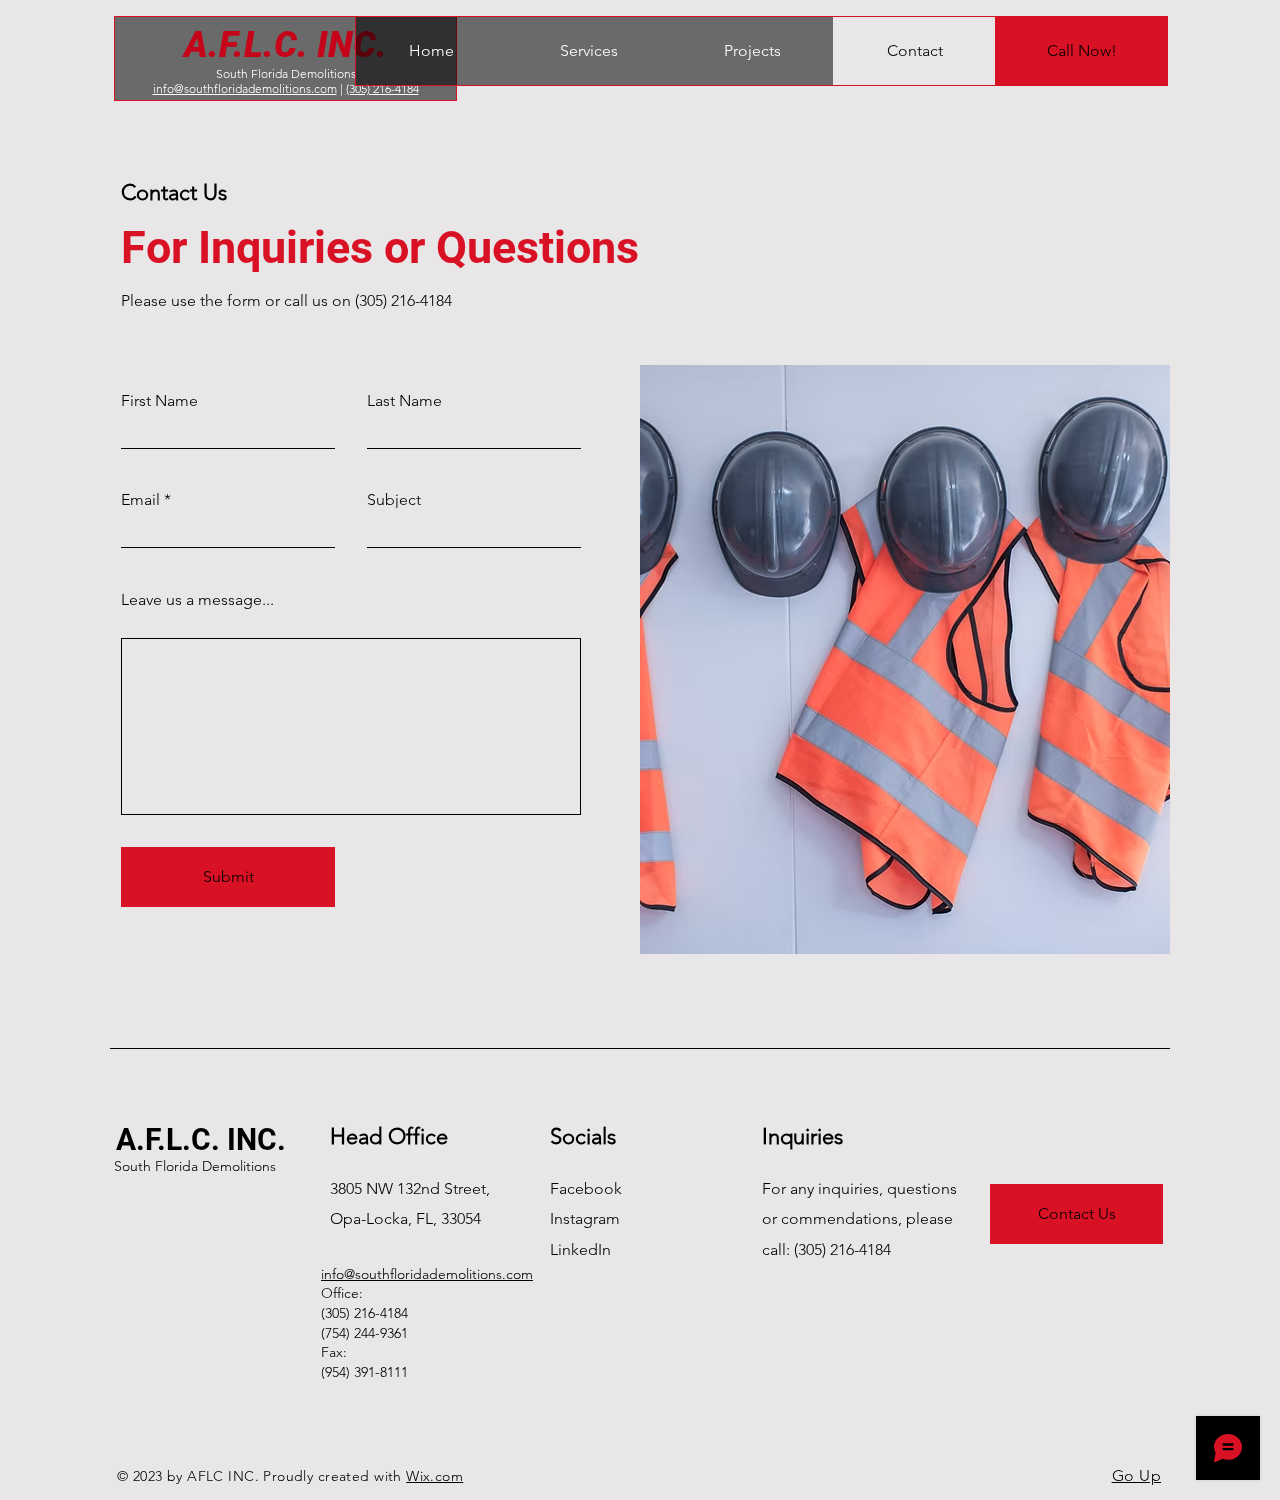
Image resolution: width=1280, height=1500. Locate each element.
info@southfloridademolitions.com (245, 88)
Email (140, 500)
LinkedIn (580, 1249)
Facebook (586, 1188)
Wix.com (434, 1476)
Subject (394, 500)
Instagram (585, 1218)
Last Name (404, 401)
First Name (159, 401)
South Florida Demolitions (286, 73)
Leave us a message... (197, 600)
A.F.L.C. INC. (285, 45)
